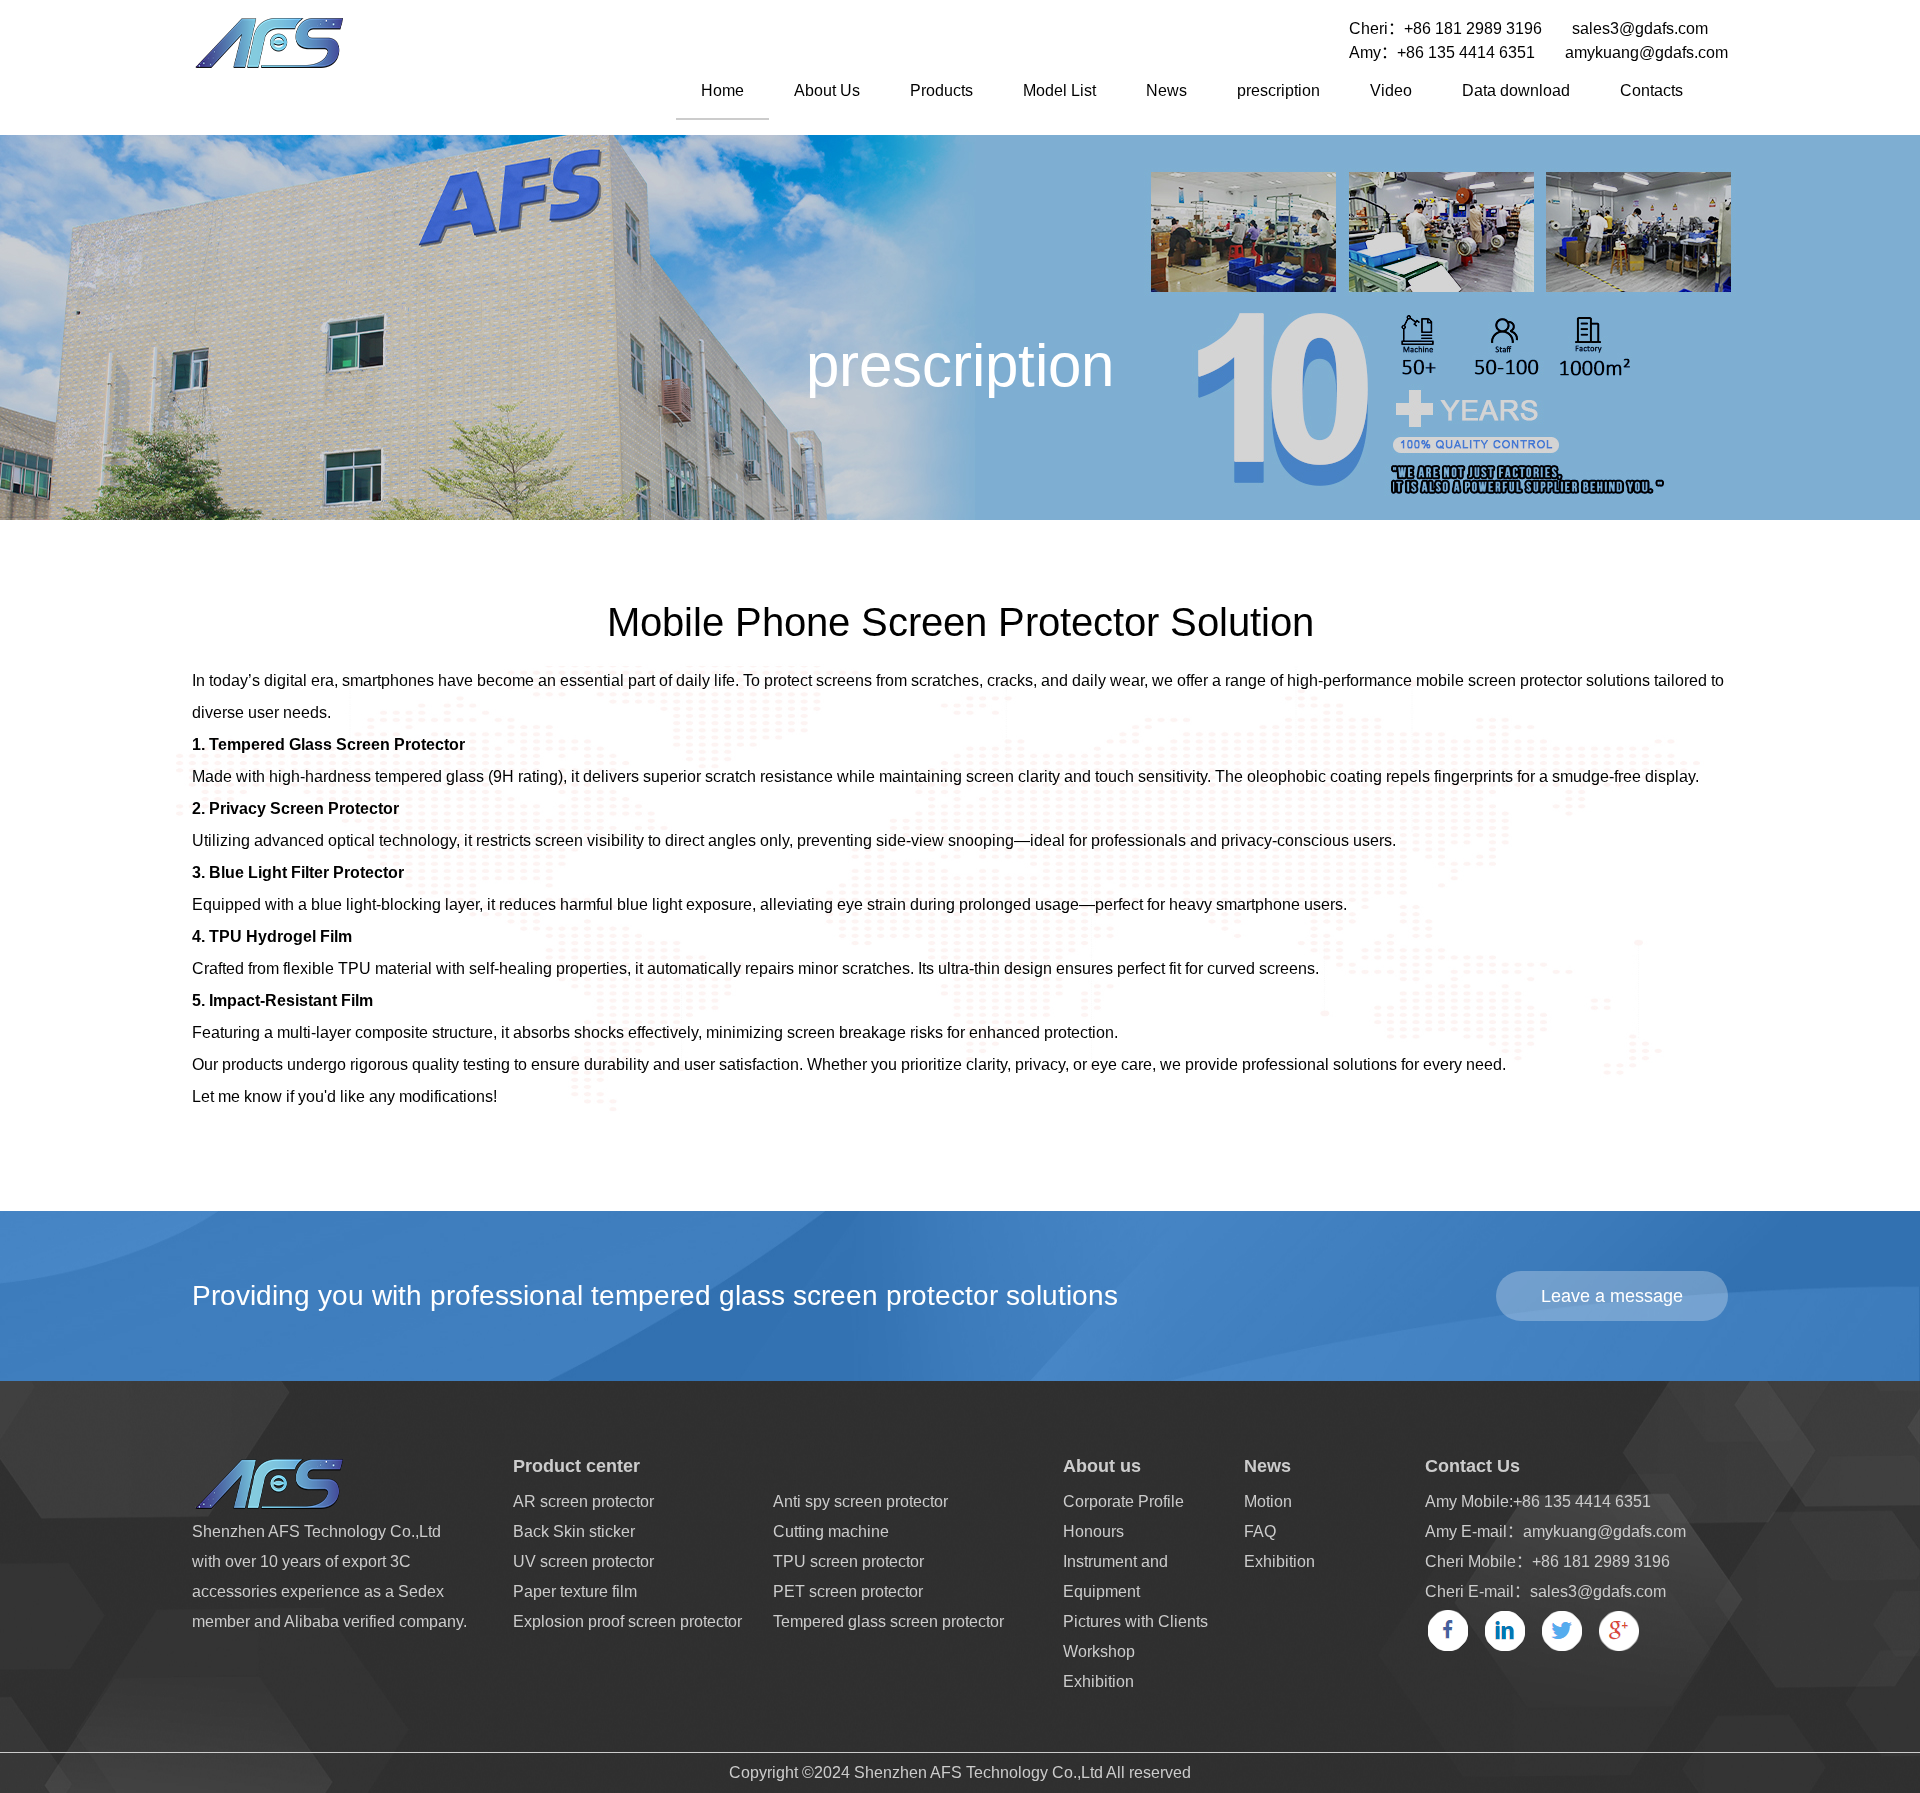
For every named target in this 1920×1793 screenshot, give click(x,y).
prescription (1278, 90)
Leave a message (1612, 1296)
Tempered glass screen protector (888, 1621)
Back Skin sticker (574, 1531)
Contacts (1651, 90)
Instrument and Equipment (1115, 1576)
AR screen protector (583, 1501)
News (1166, 90)
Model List (1059, 90)
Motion (1268, 1501)
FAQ (1260, 1531)
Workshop (1099, 1651)
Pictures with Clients (1135, 1621)
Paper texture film (575, 1591)
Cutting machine (831, 1531)
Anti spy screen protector (860, 1501)
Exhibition (1098, 1681)
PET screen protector (848, 1591)
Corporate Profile (1123, 1501)
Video (1391, 90)
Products (941, 90)
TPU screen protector (848, 1561)
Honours (1093, 1531)
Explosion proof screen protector (627, 1621)
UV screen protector (583, 1561)
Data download (1516, 90)
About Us (827, 90)
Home (722, 90)
